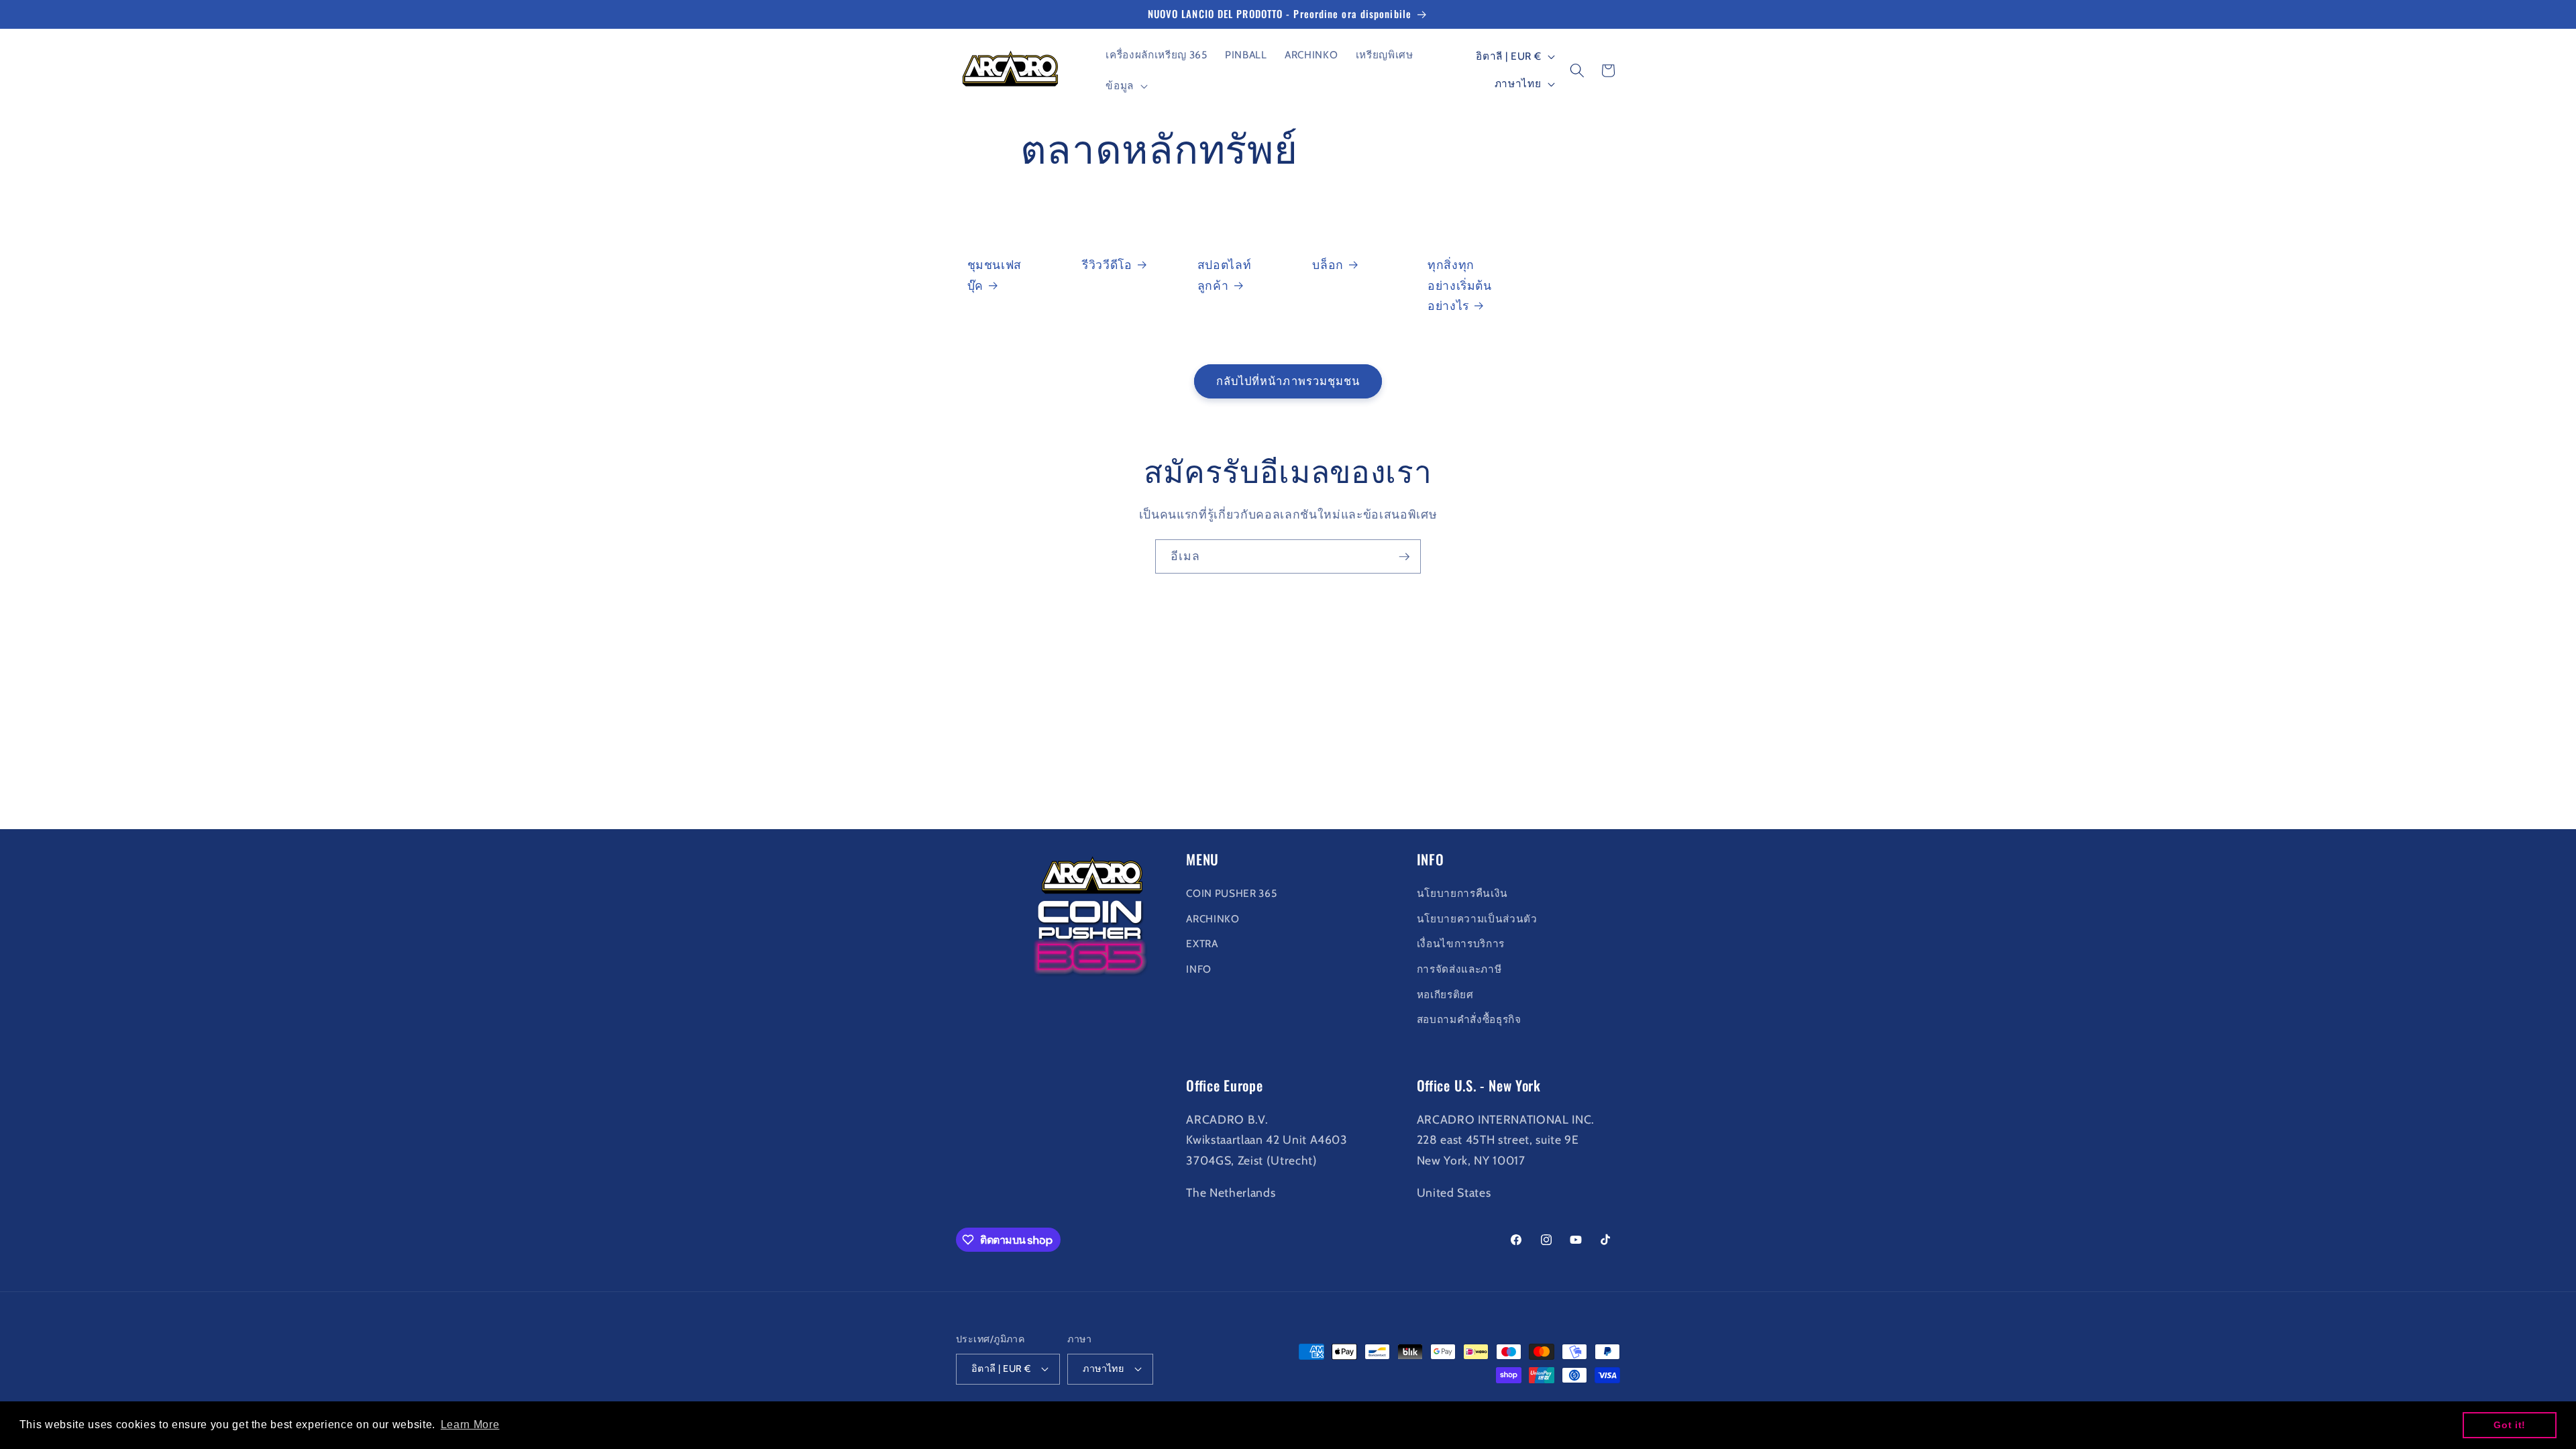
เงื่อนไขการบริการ (1461, 944)
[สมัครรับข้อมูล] (1404, 557)
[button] (1125, 86)
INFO (1199, 969)
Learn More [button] (470, 1425)
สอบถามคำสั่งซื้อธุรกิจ (1469, 1019)
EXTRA (1202, 944)
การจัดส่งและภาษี (1459, 969)
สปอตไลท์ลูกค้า (1225, 275)
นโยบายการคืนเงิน (1462, 893)
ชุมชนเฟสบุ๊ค (995, 275)
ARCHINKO (1213, 919)
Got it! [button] (2510, 1425)
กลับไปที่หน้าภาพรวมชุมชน (1288, 381)
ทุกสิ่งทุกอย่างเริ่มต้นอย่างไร (1460, 285)
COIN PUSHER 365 (1231, 893)
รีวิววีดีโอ (1107, 265)
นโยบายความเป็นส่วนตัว (1477, 919)
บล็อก (1328, 265)
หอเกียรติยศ (1445, 995)
